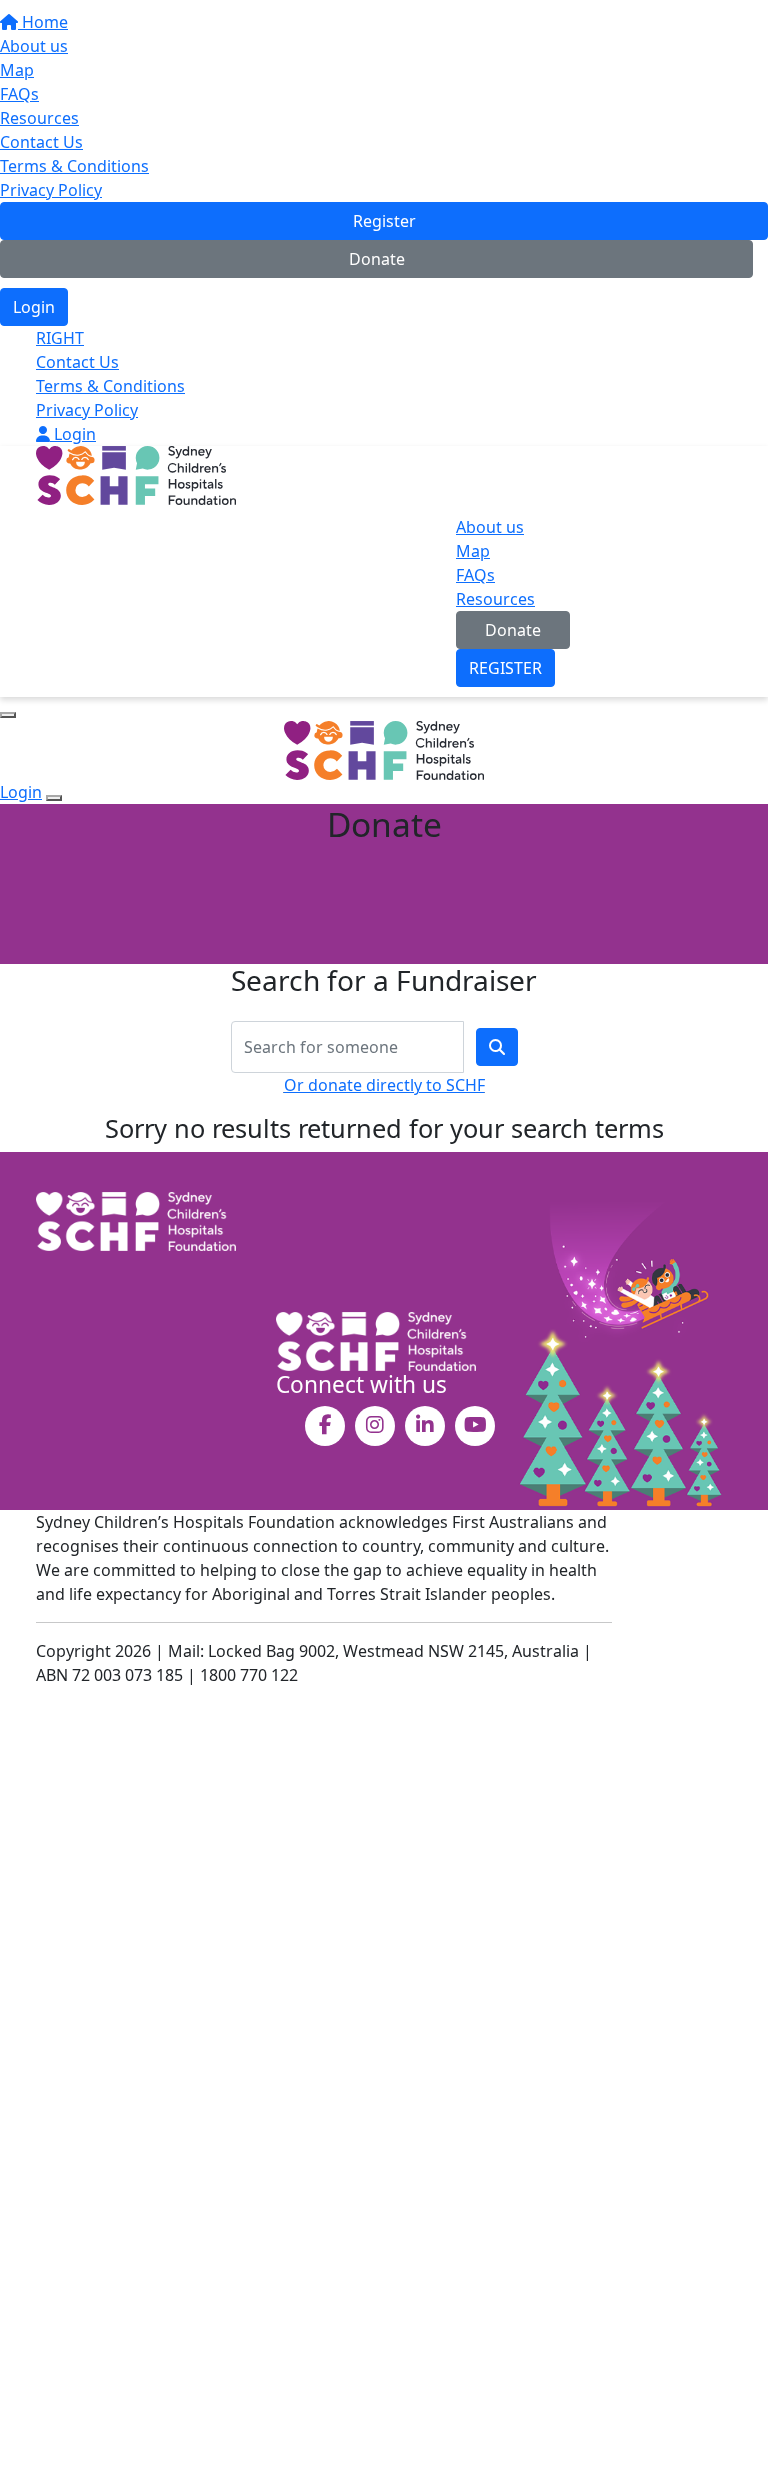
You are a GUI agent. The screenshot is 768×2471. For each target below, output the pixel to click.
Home (43, 22)
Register (384, 221)
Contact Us (41, 142)
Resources (39, 118)
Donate (377, 259)
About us (34, 46)
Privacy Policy (51, 190)
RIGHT (60, 338)
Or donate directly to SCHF (384, 1085)
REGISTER (505, 668)
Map (17, 70)
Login (34, 307)
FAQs (19, 94)
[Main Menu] (8, 715)
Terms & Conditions (74, 166)
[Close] (54, 798)
